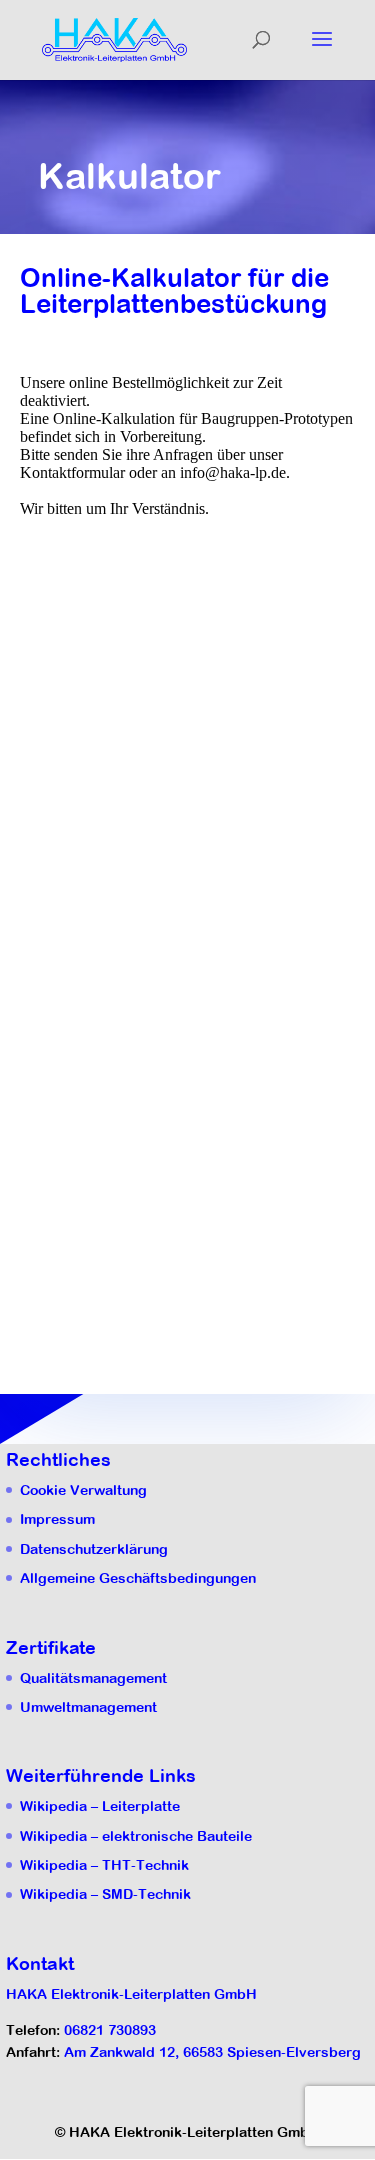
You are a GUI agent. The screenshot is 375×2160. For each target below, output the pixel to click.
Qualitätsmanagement (93, 1678)
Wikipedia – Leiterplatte (100, 1806)
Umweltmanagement (88, 1707)
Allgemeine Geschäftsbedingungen (138, 1578)
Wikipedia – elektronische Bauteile (136, 1836)
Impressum (57, 1519)
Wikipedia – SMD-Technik (105, 1894)
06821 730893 (110, 2030)
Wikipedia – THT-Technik (104, 1865)
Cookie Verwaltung (83, 1490)
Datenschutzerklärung (94, 1549)
